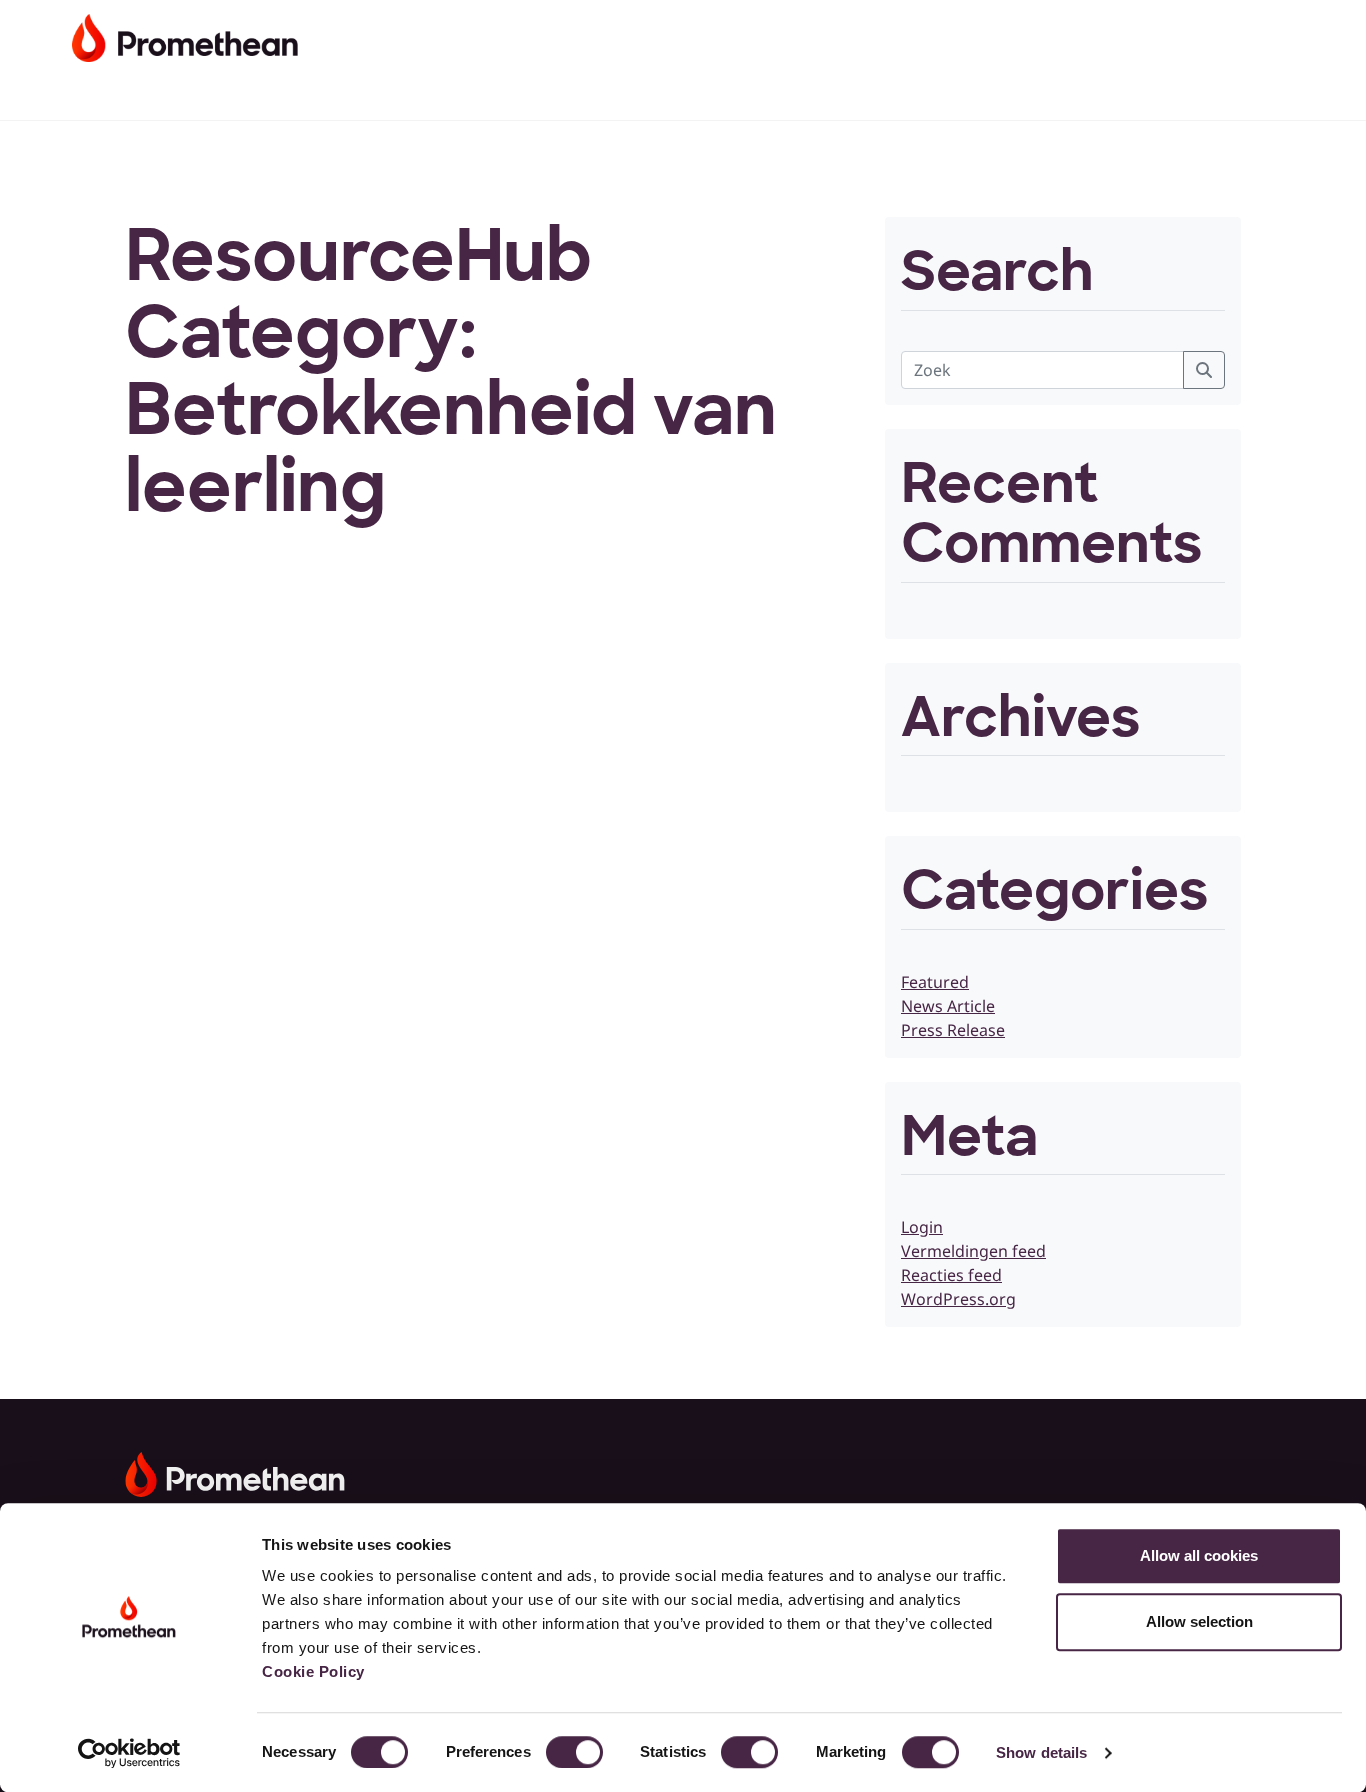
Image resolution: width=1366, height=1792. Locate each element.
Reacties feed (951, 1275)
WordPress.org (958, 1299)
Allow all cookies (1199, 1555)
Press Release (953, 1030)
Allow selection (1199, 1621)
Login (922, 1227)
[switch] (574, 1752)
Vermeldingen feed (973, 1251)
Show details (1041, 1752)
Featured (935, 982)
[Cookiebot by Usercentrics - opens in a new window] (129, 1753)
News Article (948, 1006)
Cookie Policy (313, 1671)
